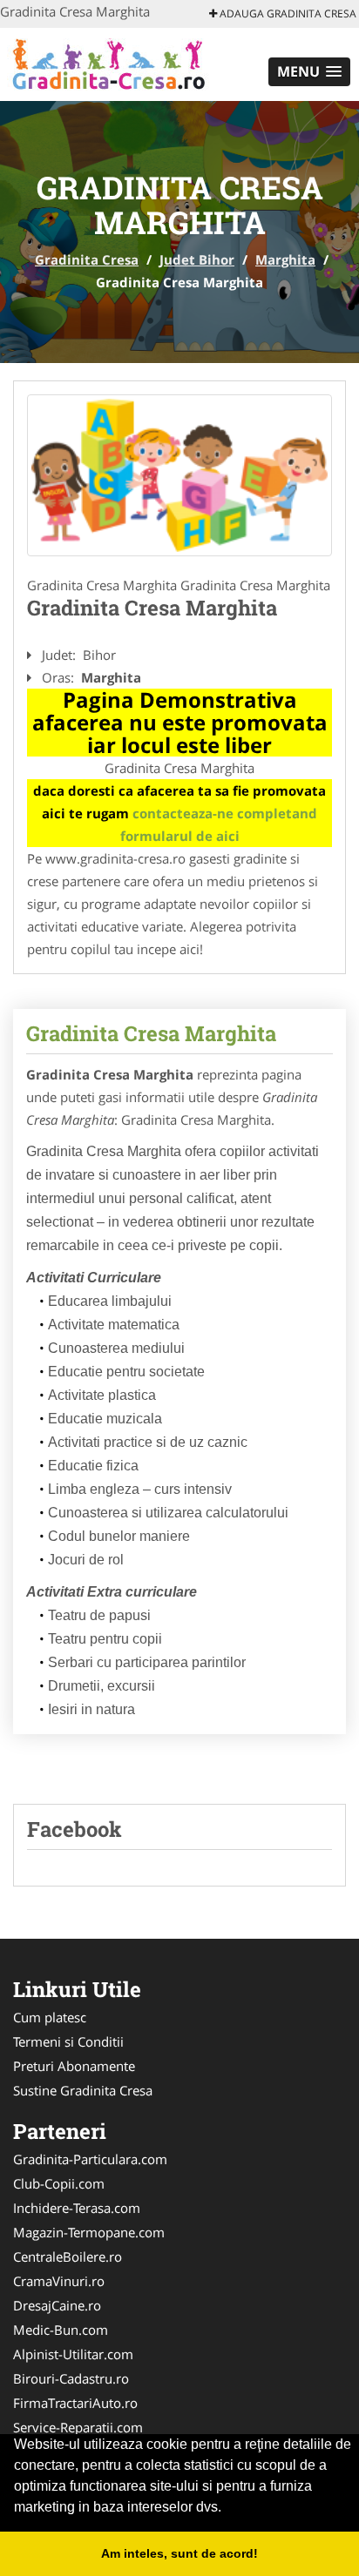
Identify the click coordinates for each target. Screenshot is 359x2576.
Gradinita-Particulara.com (90, 2159)
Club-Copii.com (59, 2183)
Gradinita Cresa (87, 259)
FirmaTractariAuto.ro (75, 2403)
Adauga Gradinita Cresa (287, 13)
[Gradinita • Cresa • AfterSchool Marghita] (179, 475)
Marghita (285, 259)
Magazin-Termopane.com (89, 2232)
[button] (309, 72)
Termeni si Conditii (68, 2041)
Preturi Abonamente (74, 2066)
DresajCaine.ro (57, 2305)
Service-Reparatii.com (78, 2427)
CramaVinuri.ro (59, 2281)
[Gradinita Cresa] (115, 63)
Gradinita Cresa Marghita (151, 1033)
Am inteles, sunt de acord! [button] (179, 2553)
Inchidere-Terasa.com (77, 2208)
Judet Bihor (197, 259)
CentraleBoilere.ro (68, 2257)
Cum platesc (50, 2017)
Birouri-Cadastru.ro (71, 2378)
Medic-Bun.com (61, 2330)
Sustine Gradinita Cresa (83, 2090)
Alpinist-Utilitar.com (73, 2354)
